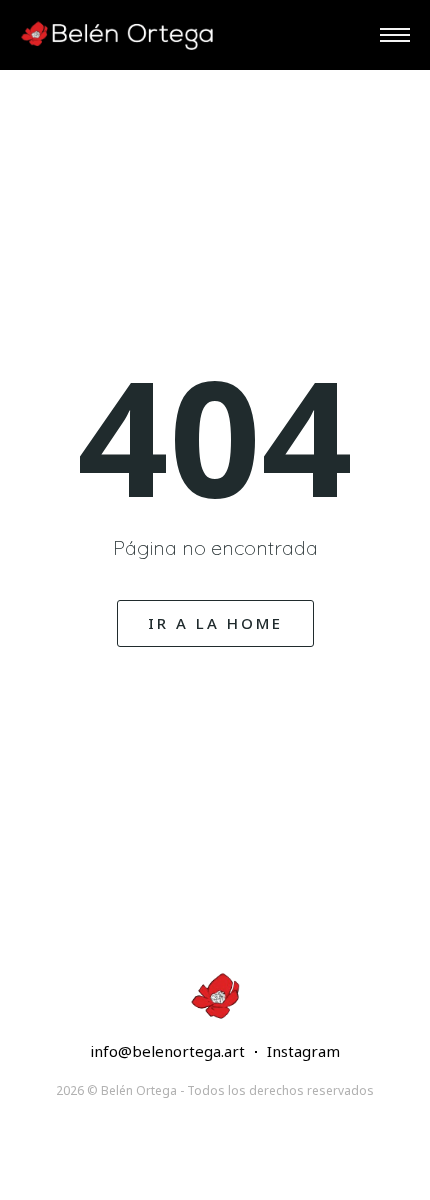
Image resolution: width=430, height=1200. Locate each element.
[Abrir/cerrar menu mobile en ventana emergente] (395, 35)
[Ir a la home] (120, 35)
